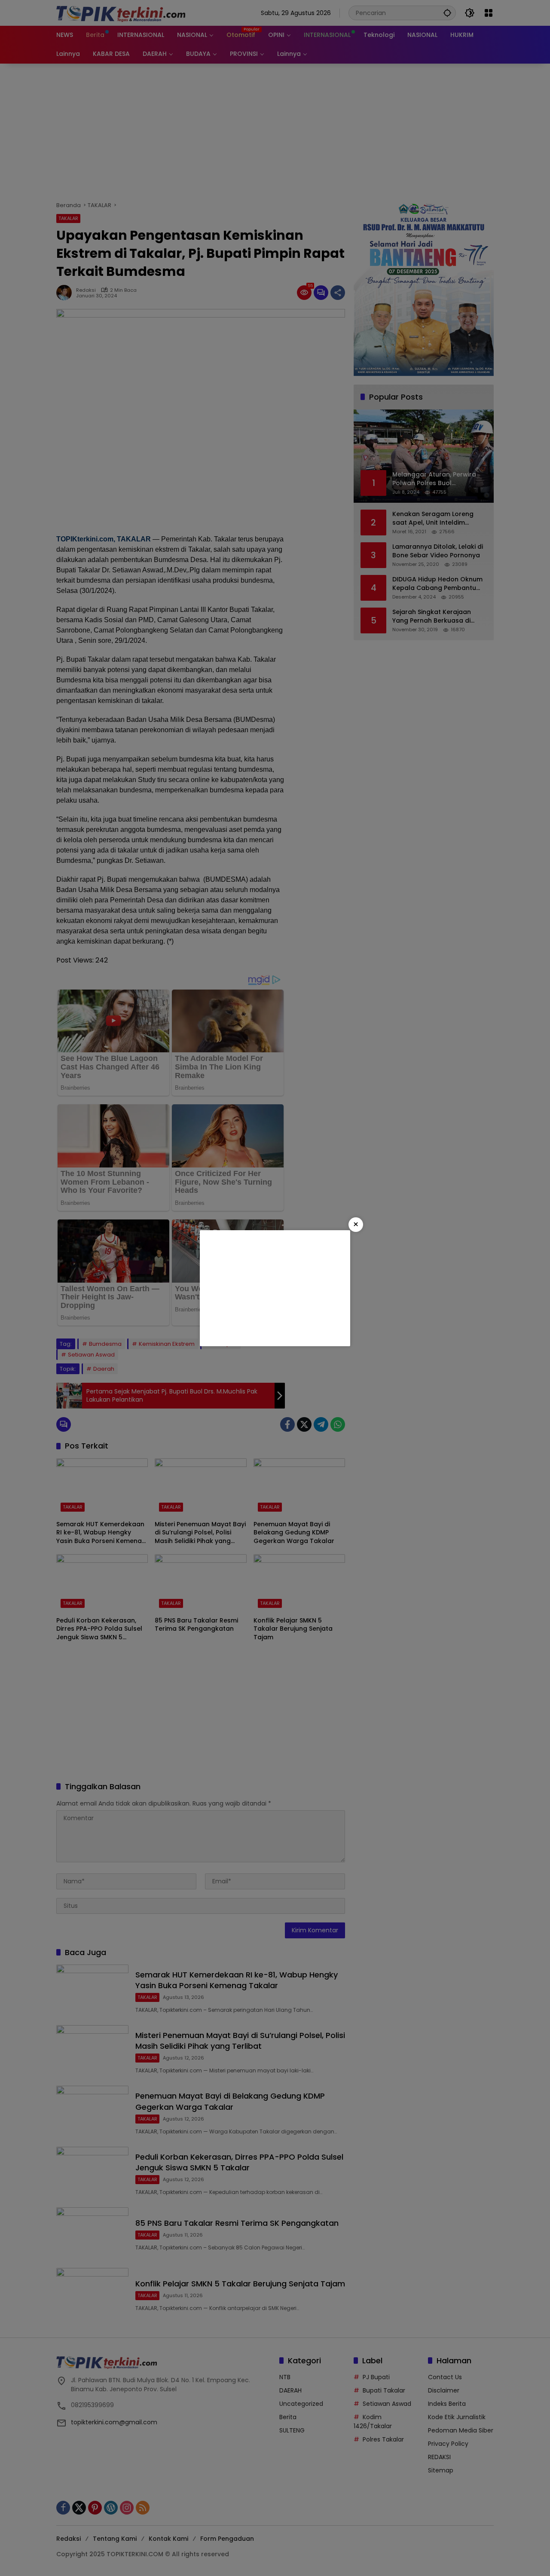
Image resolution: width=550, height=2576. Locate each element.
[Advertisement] (275, 1288)
